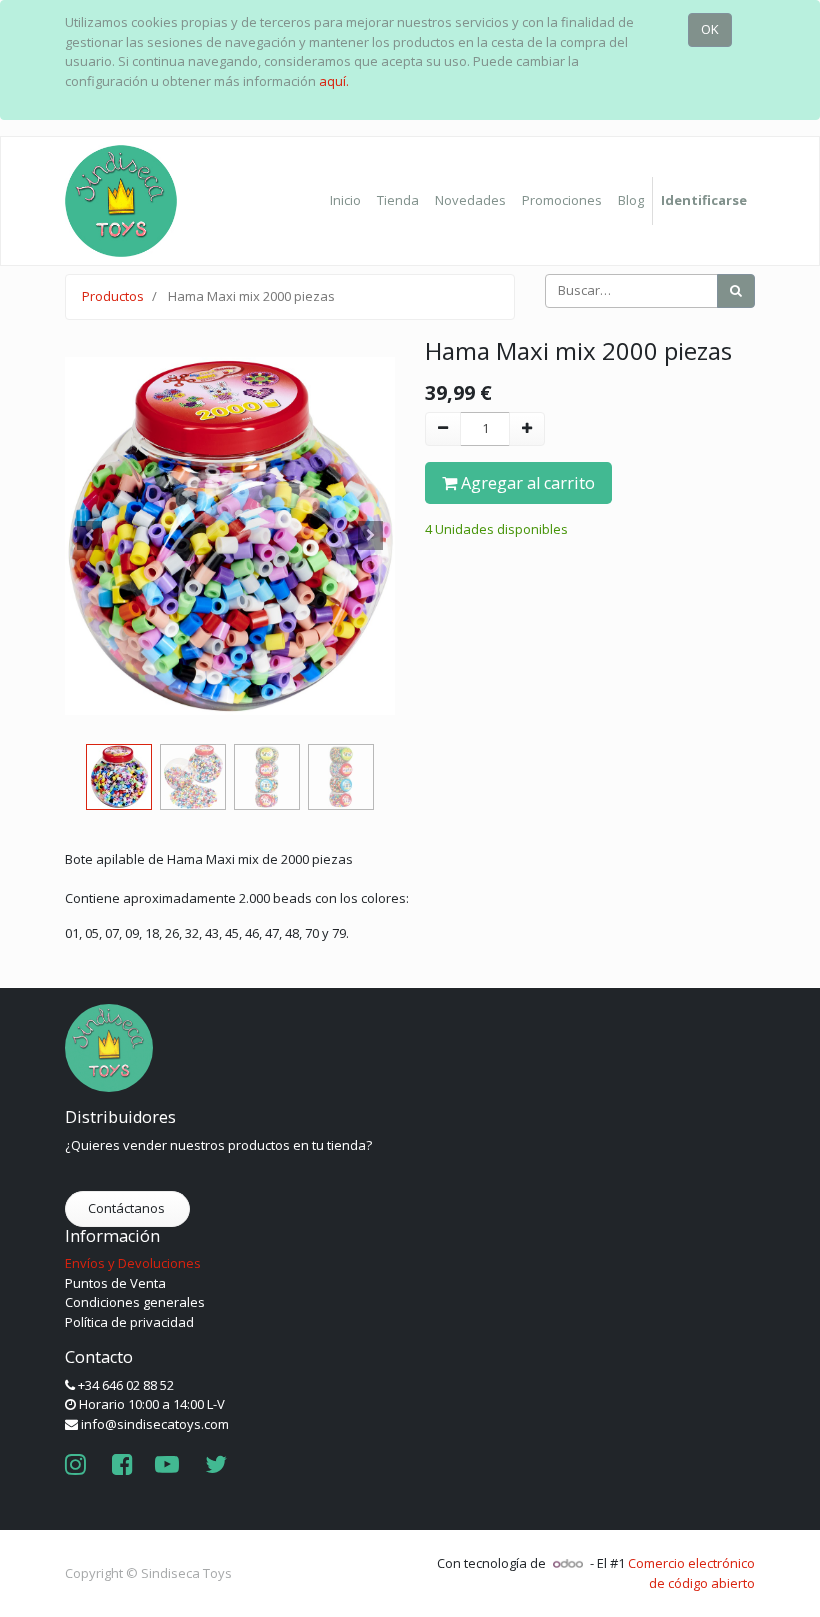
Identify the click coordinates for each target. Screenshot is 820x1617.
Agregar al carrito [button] (526, 483)
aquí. (334, 81)
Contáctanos (128, 1208)
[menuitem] (345, 201)
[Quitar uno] (443, 429)
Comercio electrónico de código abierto (691, 1573)
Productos (113, 296)
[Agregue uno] (527, 429)
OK (710, 29)
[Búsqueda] (736, 291)
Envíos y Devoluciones (133, 1263)
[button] (90, 536)
